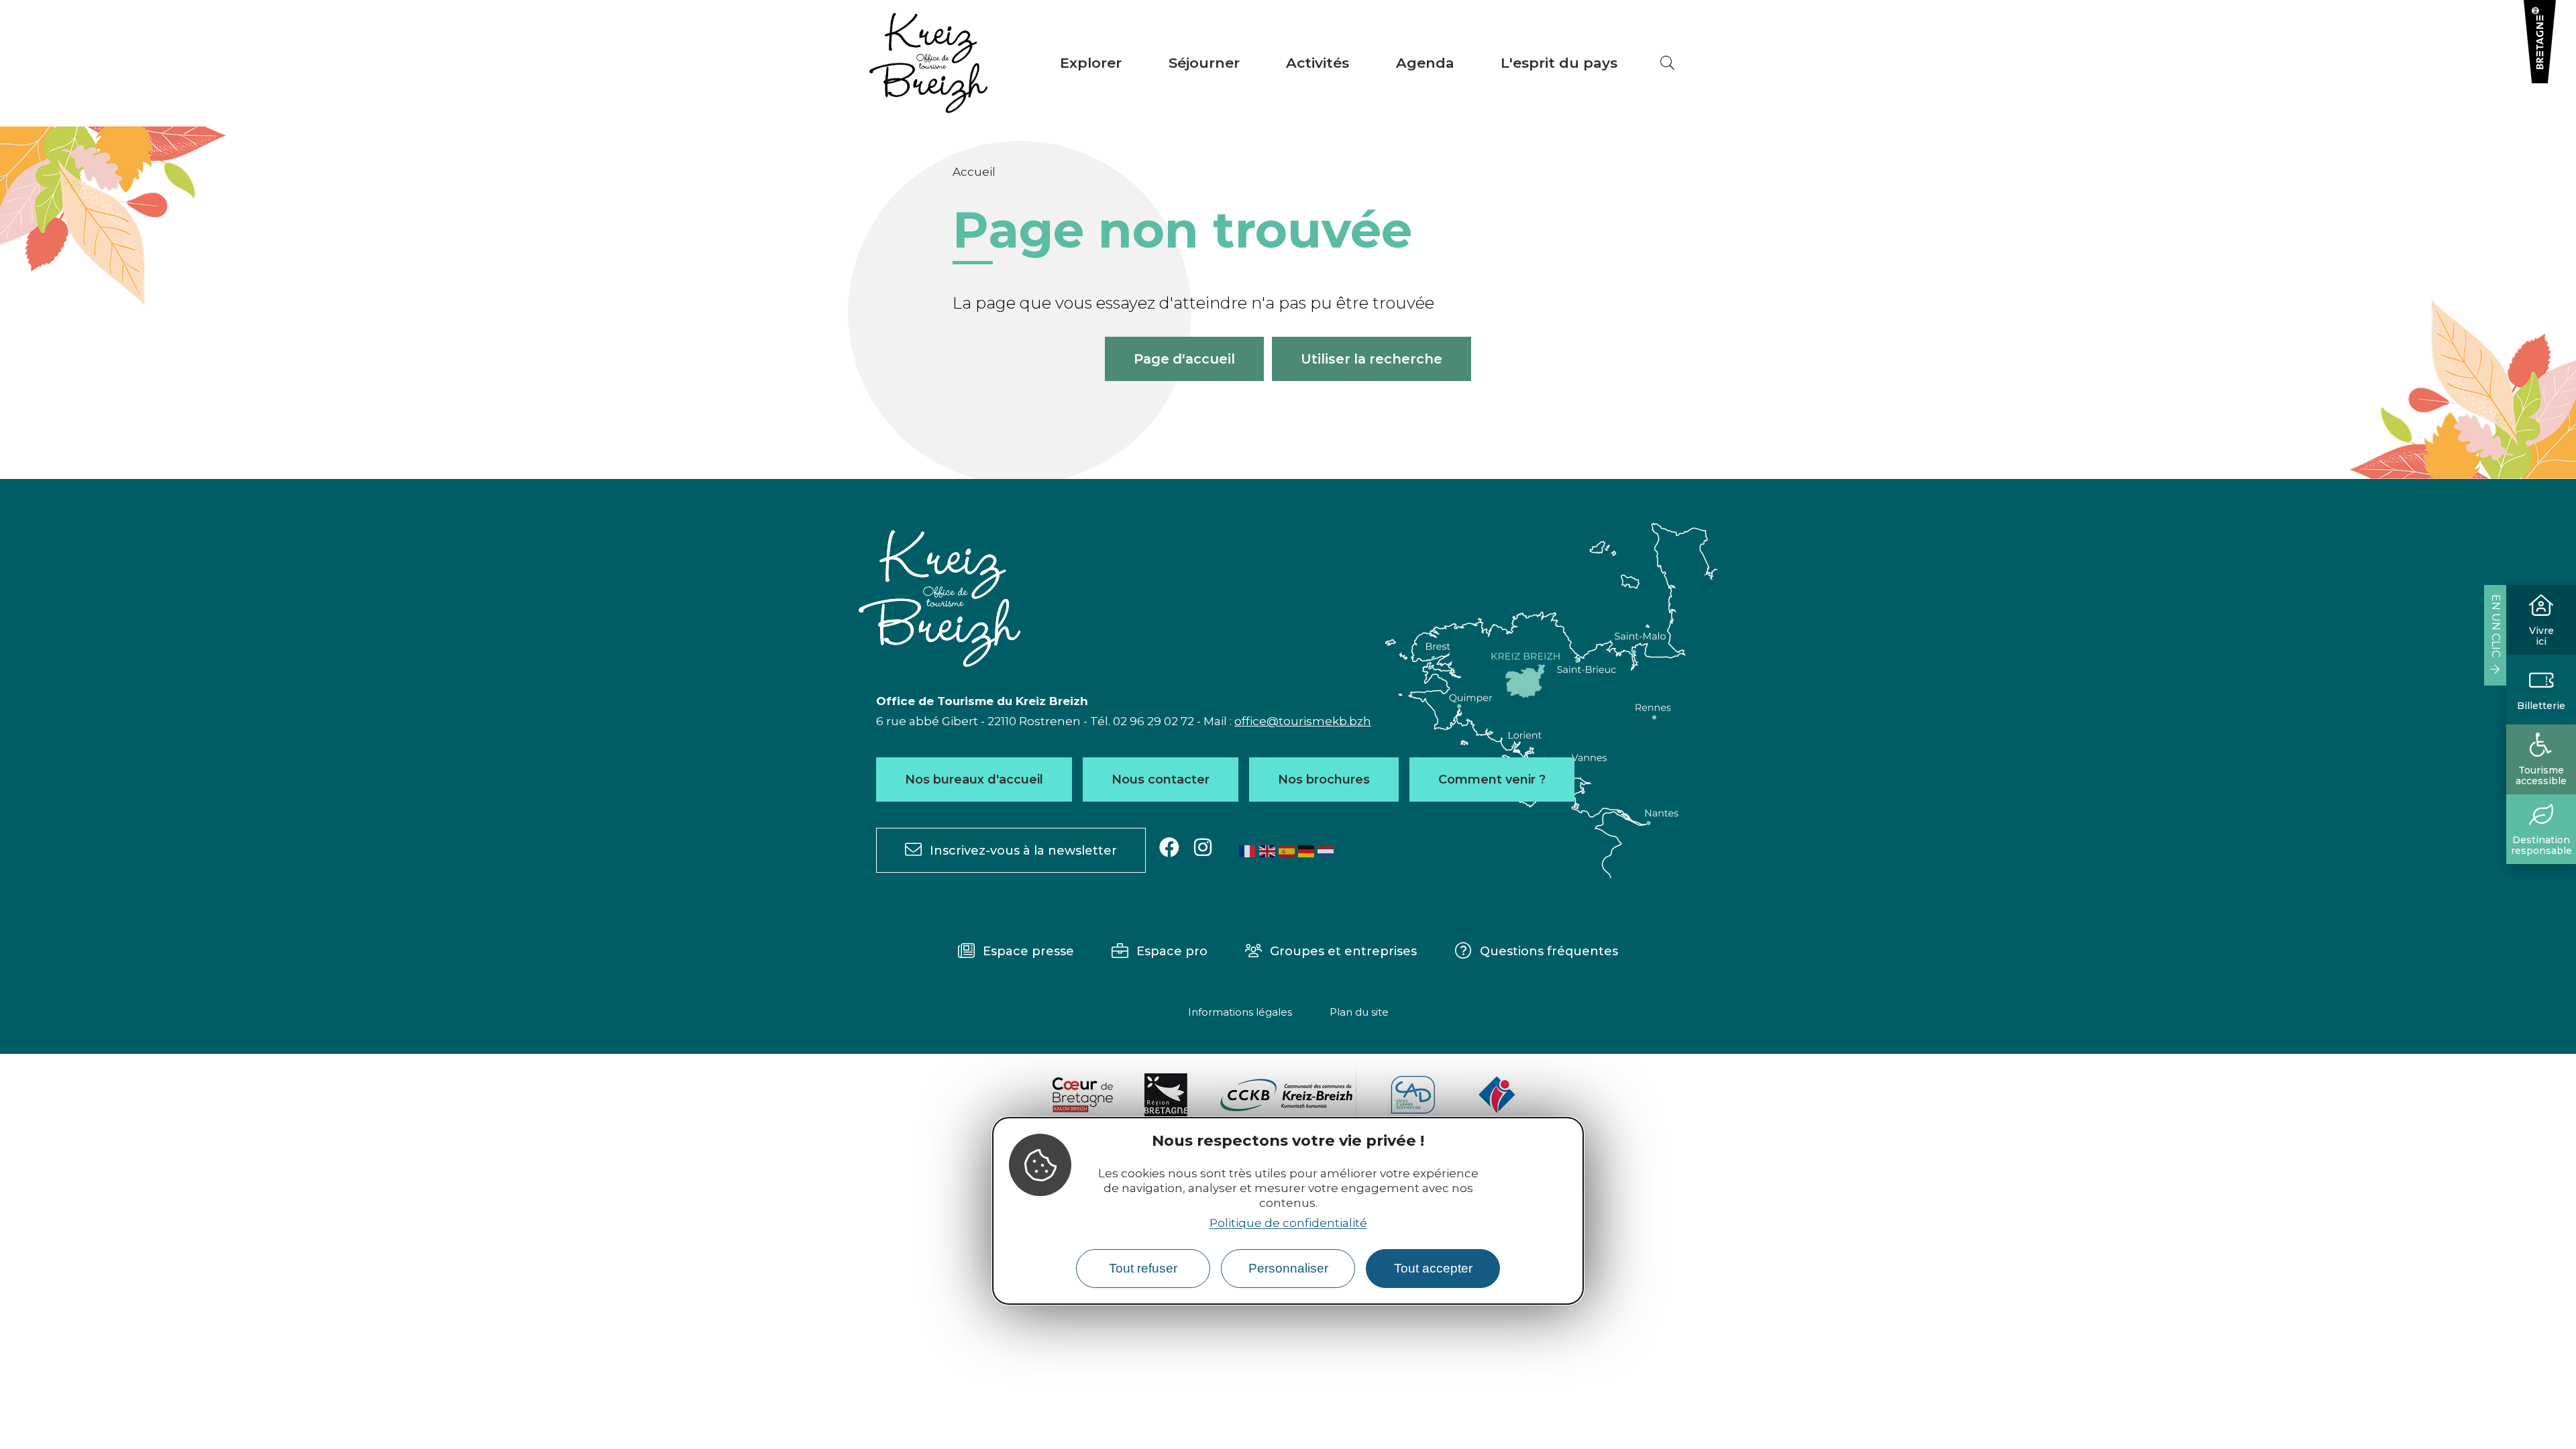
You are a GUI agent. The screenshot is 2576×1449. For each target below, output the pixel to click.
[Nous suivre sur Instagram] (1203, 848)
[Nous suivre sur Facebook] (1169, 848)
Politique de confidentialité (1288, 1223)
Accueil (974, 172)
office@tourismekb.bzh (1303, 721)
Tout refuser (1143, 1268)
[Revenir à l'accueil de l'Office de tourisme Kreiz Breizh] (928, 63)
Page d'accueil (1184, 359)
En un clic (2496, 626)
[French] (1248, 851)
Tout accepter (1433, 1268)
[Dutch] (1326, 851)
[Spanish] (1287, 851)
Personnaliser (1288, 1268)
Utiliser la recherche (1372, 359)
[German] (1307, 851)
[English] (1268, 851)
